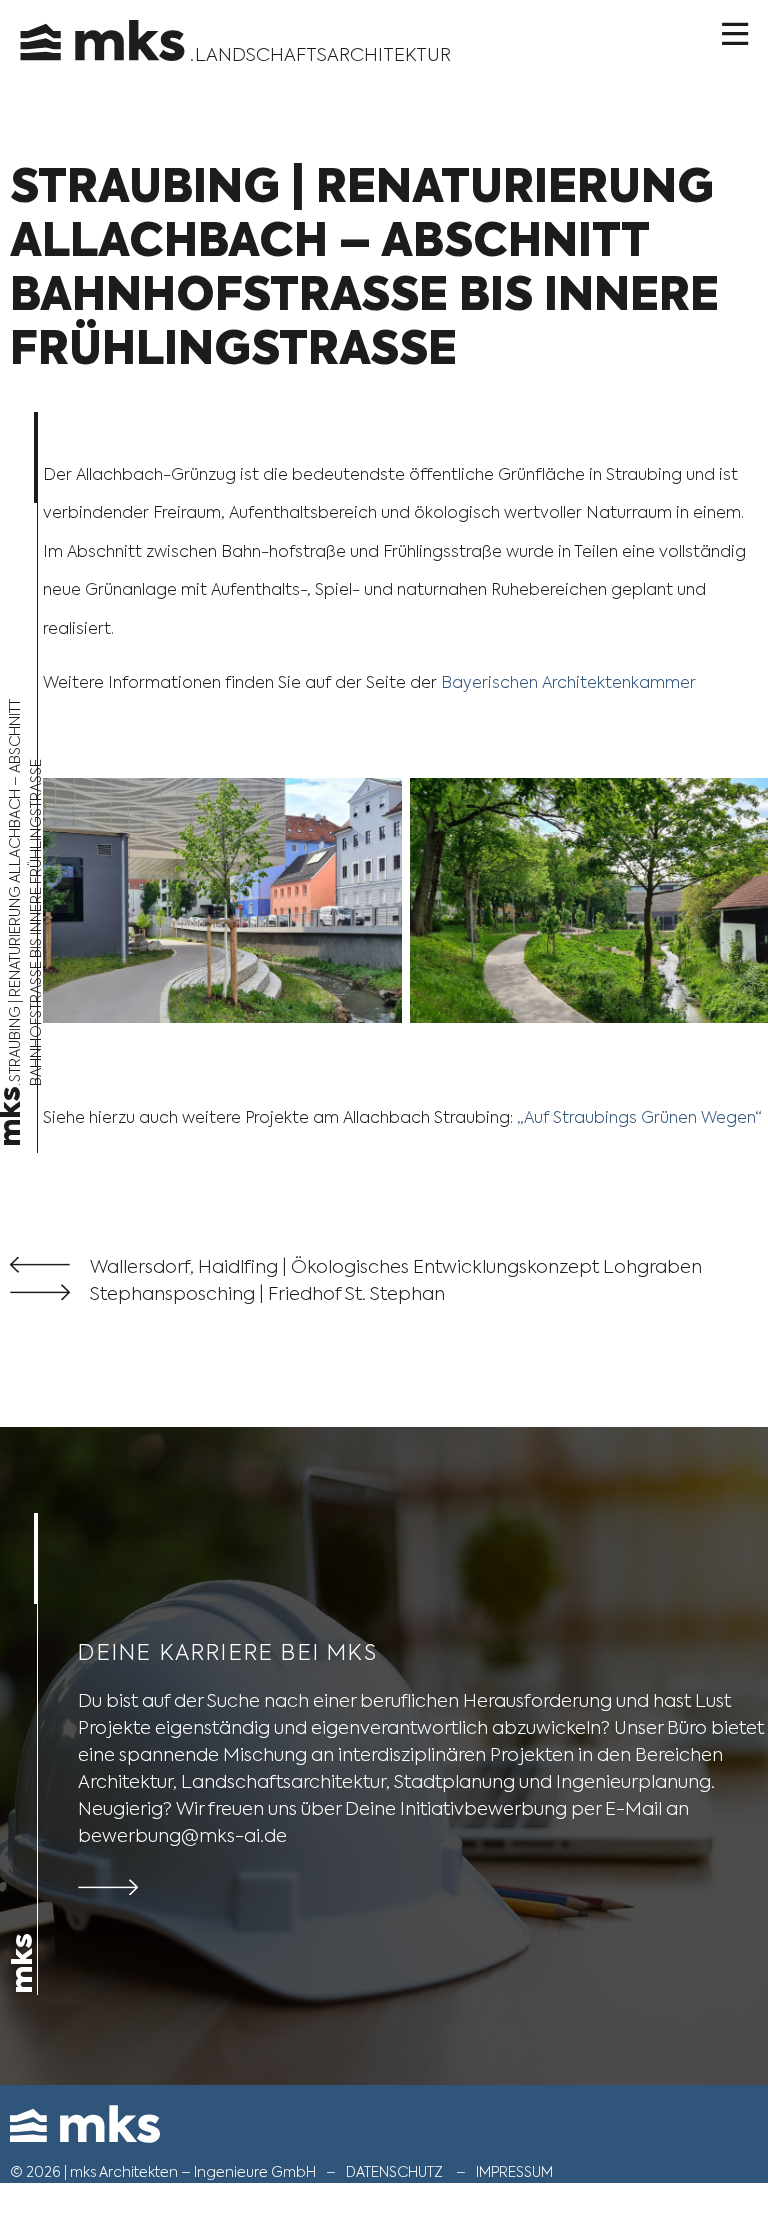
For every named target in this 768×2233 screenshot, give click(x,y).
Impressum (514, 2172)
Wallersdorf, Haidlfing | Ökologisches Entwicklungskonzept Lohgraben (396, 1266)
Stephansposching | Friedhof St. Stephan (267, 1293)
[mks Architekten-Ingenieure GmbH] (105, 30)
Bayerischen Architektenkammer (568, 682)
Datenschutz (394, 2172)
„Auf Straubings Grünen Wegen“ (639, 1117)
